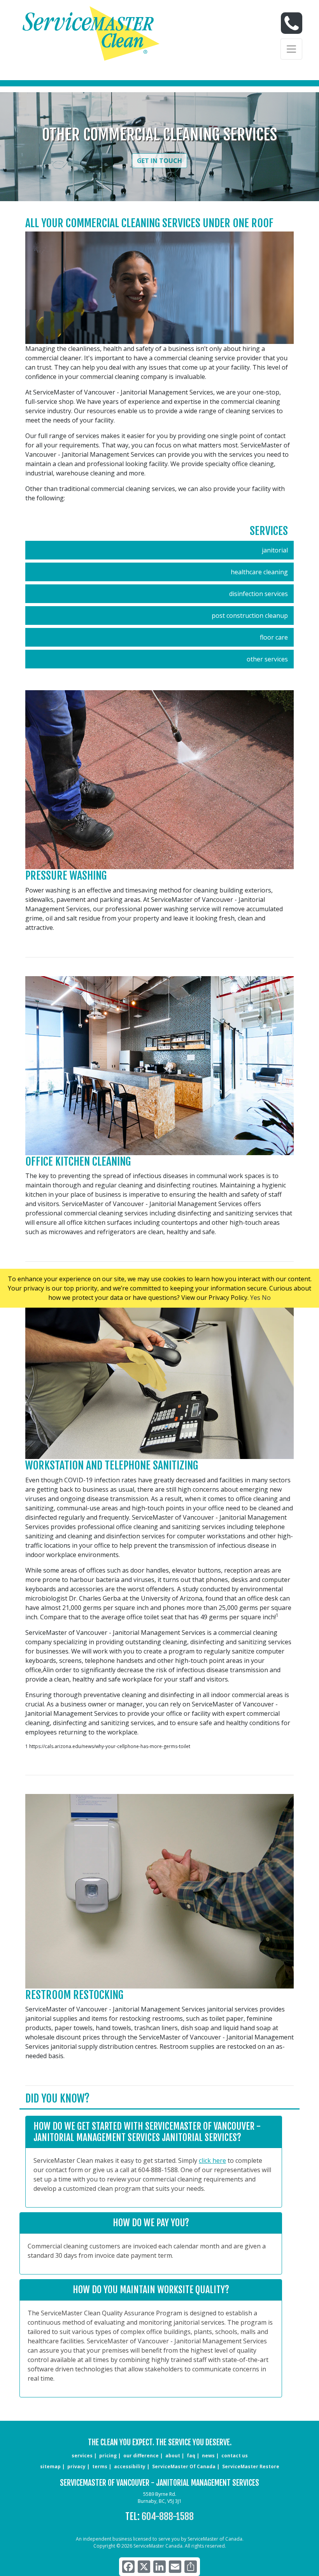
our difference (141, 2456)
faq (191, 2456)
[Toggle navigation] (291, 49)
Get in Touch (159, 161)
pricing (108, 2456)
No (266, 1298)
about (173, 2456)
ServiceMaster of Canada (184, 2466)
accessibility (130, 2466)
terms (100, 2466)
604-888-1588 (168, 2516)
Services (269, 531)
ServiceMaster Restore (251, 2466)
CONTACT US (235, 2456)
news (208, 2456)
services (82, 2456)
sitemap (50, 2466)
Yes (255, 1298)
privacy (76, 2466)
